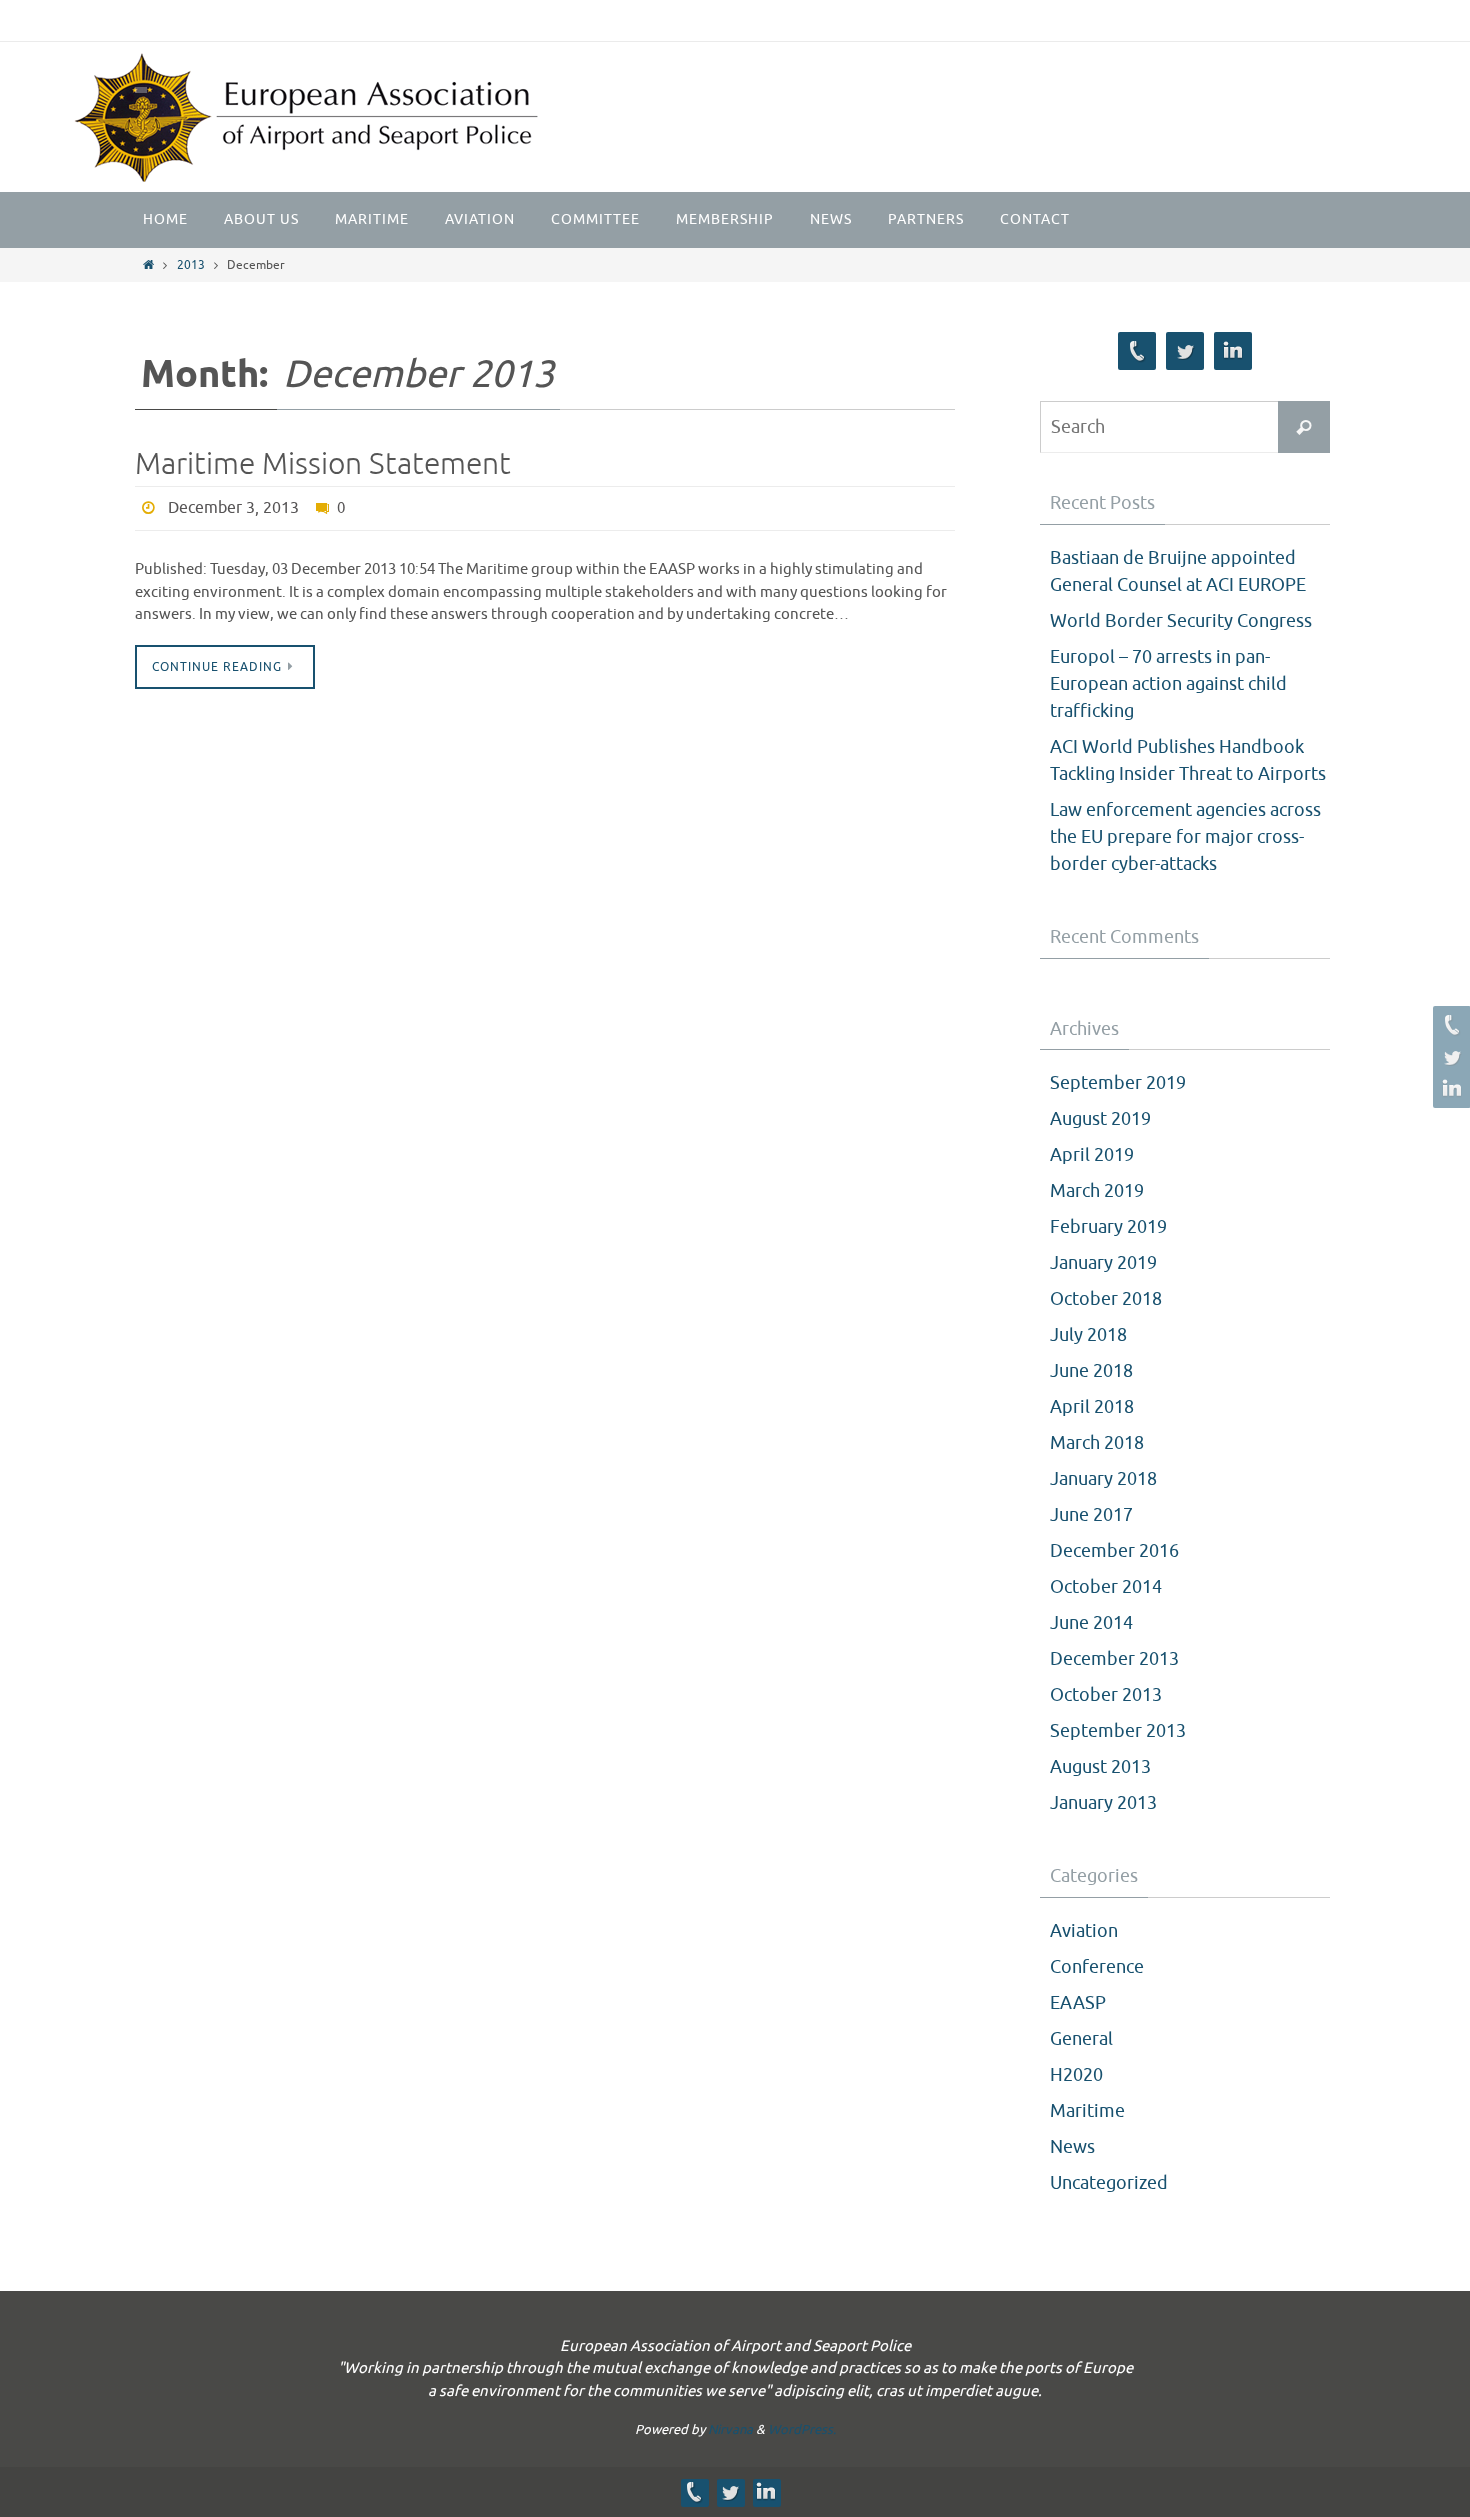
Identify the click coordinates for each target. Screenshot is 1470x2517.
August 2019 (1100, 1119)
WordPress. (802, 2429)
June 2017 (1091, 1515)
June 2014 (1091, 1623)
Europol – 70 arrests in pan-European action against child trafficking (1168, 684)
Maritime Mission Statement (323, 464)
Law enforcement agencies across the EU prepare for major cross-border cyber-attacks (1185, 837)
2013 (191, 265)
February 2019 (1108, 1227)
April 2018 (1092, 1407)
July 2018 (1088, 1335)
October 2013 (1106, 1695)
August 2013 (1100, 1767)
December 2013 (1114, 1659)
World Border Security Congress (1181, 621)
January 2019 (1103, 1263)
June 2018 (1091, 1371)
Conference (1097, 1967)
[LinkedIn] (1449, 1089)
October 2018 (1106, 1299)
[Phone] (1449, 1025)
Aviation (1084, 1931)
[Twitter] (1449, 1057)
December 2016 (1114, 1551)
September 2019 (1118, 1083)
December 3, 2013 (233, 508)
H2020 (1076, 2075)
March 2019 (1097, 1191)
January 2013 (1103, 1803)
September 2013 (1118, 1731)
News (1072, 2147)
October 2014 (1106, 1587)
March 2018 (1097, 1443)
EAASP (1078, 2003)
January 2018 (1103, 1479)
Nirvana (730, 2429)
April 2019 (1092, 1155)
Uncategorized (1109, 2183)
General (1081, 2039)
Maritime (1087, 2111)
